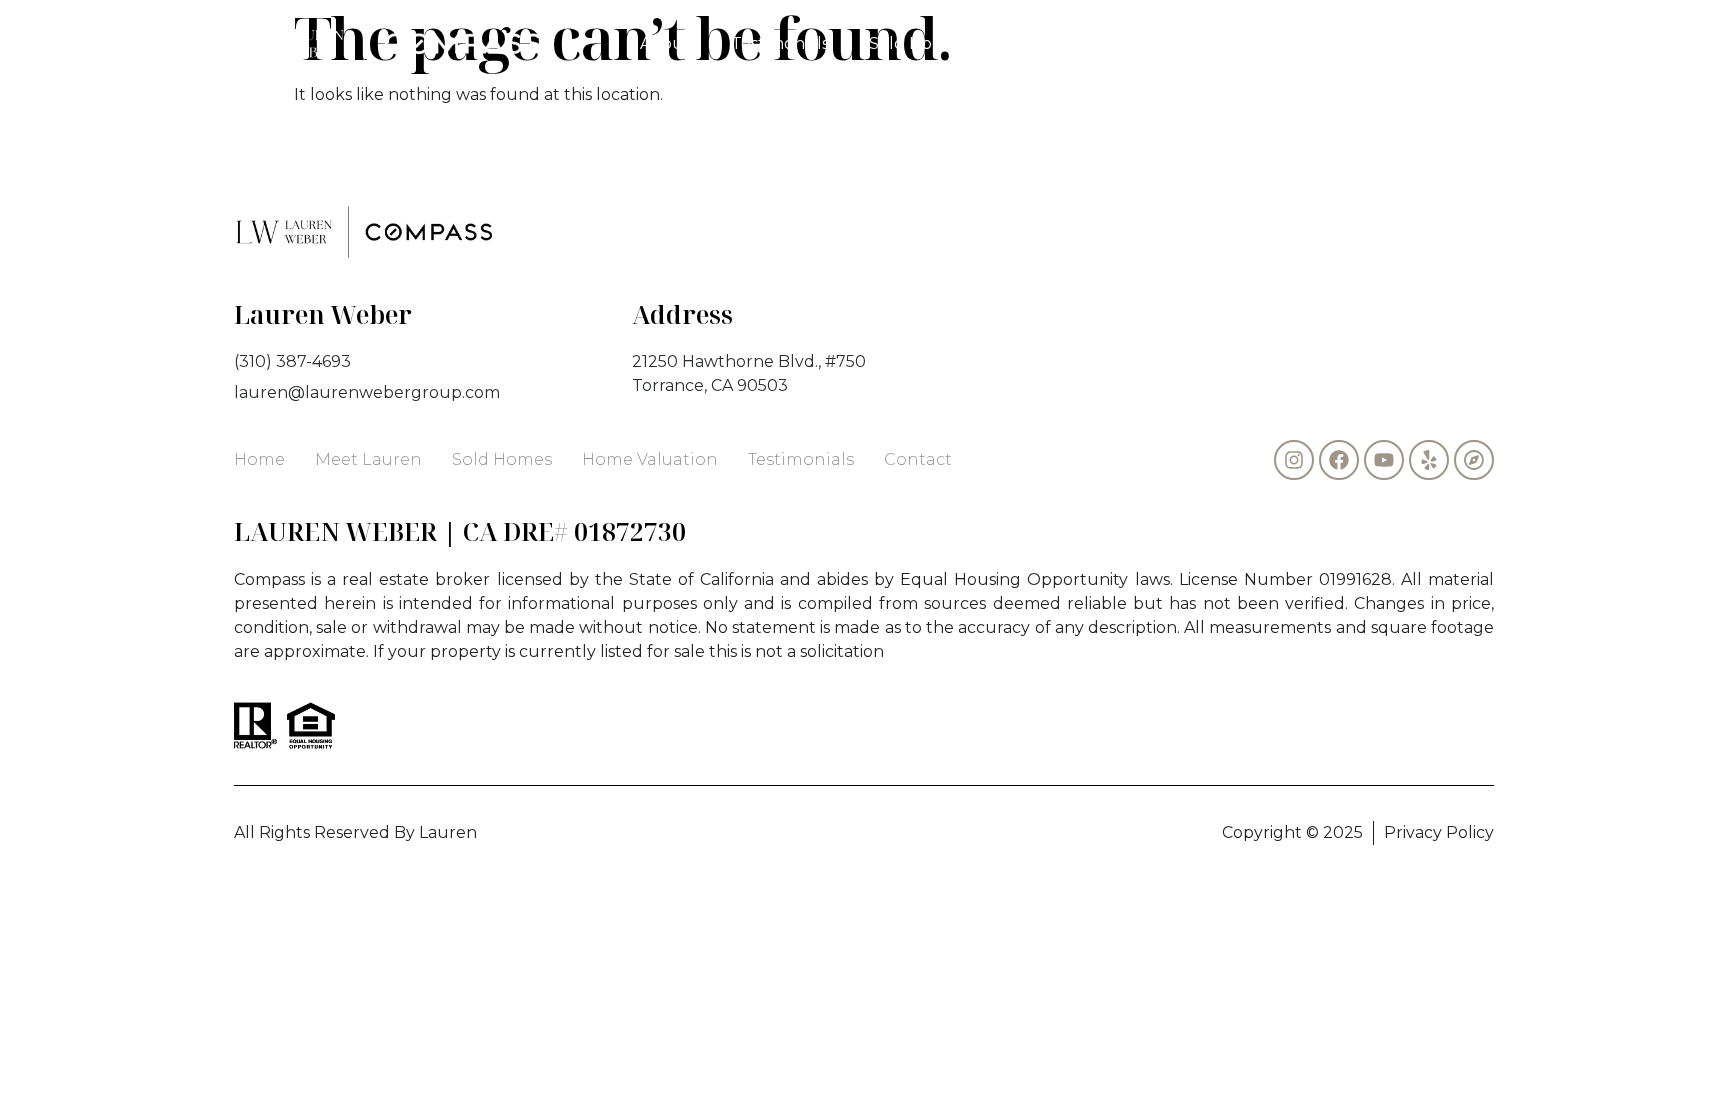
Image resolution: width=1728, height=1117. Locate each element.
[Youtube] (1384, 460)
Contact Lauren (1061, 43)
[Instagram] (1294, 460)
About (665, 43)
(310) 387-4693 (1222, 43)
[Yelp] (1429, 460)
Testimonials (780, 43)
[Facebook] (1339, 460)
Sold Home (913, 43)
